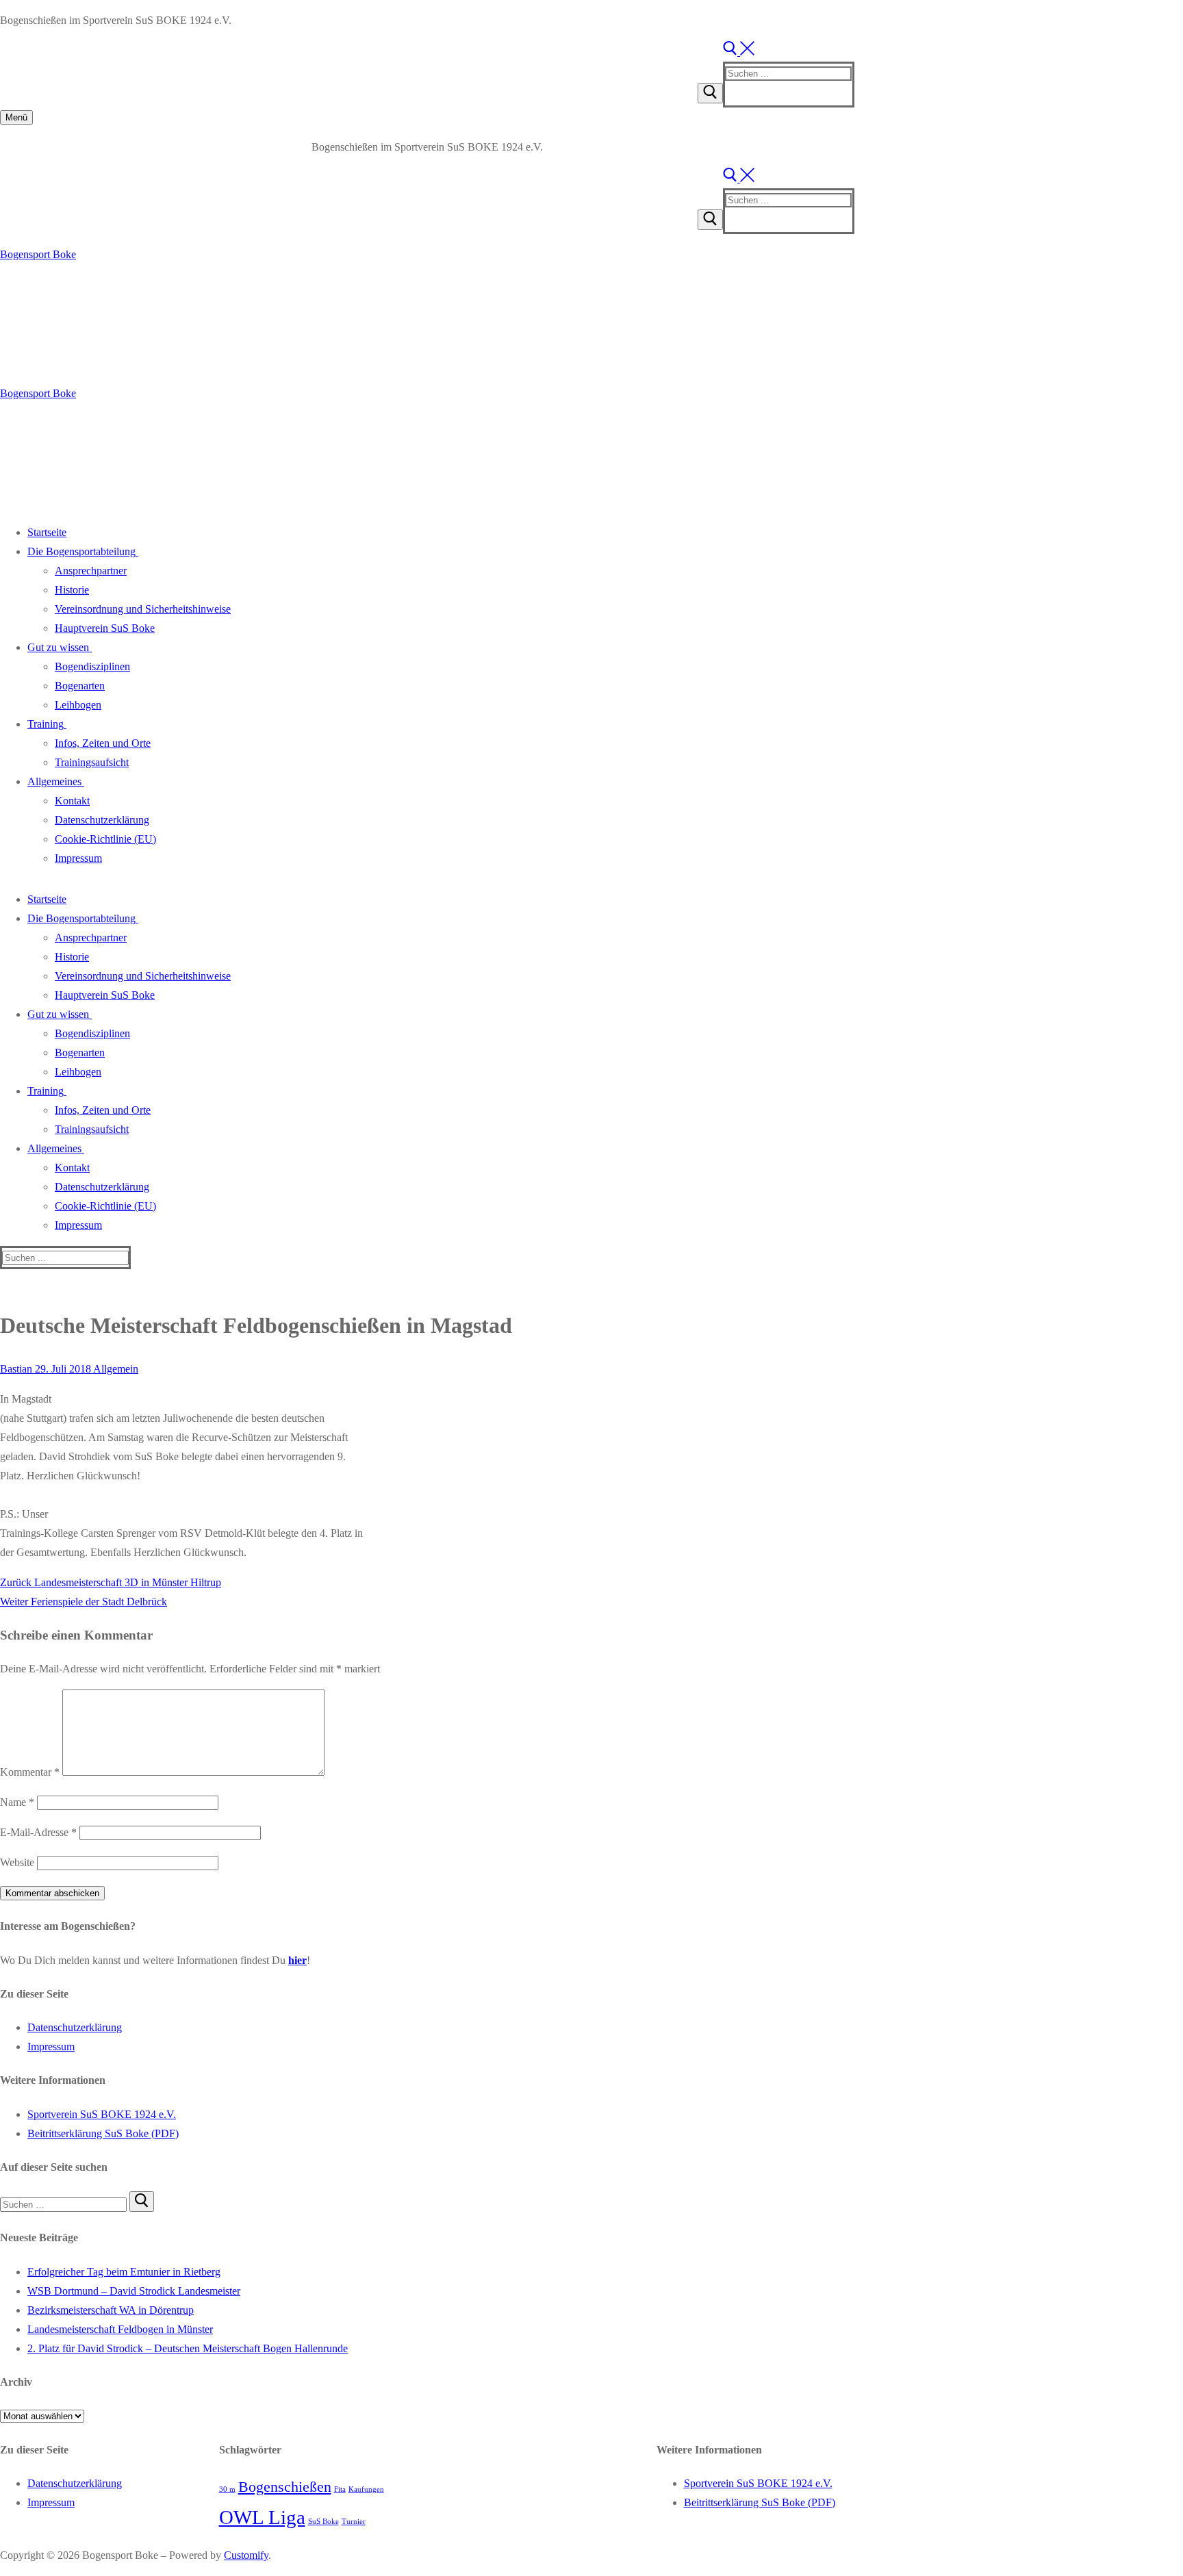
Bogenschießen (285, 2487)
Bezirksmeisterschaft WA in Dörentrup (111, 2310)
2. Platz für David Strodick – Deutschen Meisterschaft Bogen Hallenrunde (188, 2348)
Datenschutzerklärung (75, 2027)
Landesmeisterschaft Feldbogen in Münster (120, 2329)
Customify (246, 2555)
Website (17, 1862)
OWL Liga (262, 2517)
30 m (227, 2489)
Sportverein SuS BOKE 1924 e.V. (102, 2114)
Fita (340, 2489)
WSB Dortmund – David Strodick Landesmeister (134, 2291)
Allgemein (115, 1369)
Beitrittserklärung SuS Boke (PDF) (103, 2133)
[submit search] (710, 93)
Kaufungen (366, 2489)
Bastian (16, 1369)
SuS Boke (323, 2522)
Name (17, 1802)
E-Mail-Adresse (38, 1832)
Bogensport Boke (38, 254)
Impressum (51, 2046)
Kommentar (30, 1772)
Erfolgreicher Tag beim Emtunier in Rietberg (124, 2272)
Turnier (354, 2522)
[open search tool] (739, 52)
